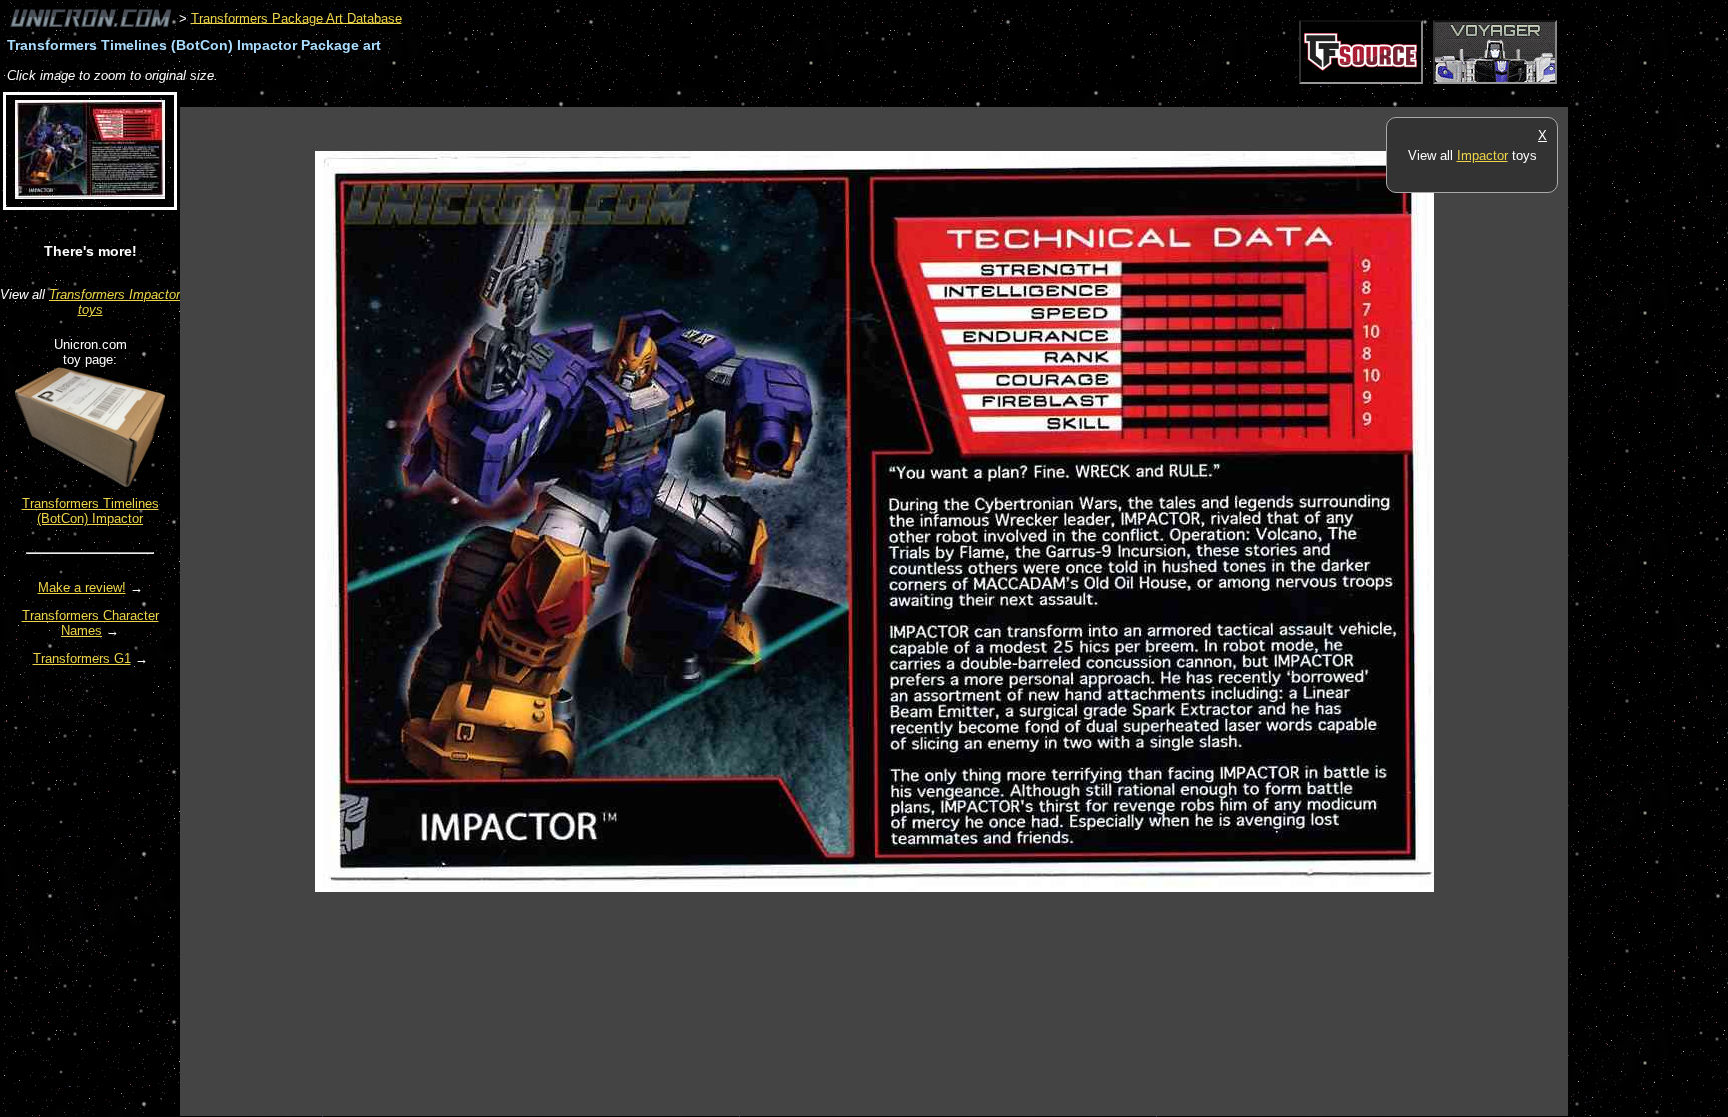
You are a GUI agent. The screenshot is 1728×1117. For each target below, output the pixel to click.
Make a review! (82, 587)
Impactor (1482, 155)
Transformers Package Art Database (296, 17)
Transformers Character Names (90, 623)
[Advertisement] (544, 96)
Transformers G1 (82, 658)
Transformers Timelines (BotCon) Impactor (90, 511)
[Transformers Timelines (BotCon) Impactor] (90, 482)
